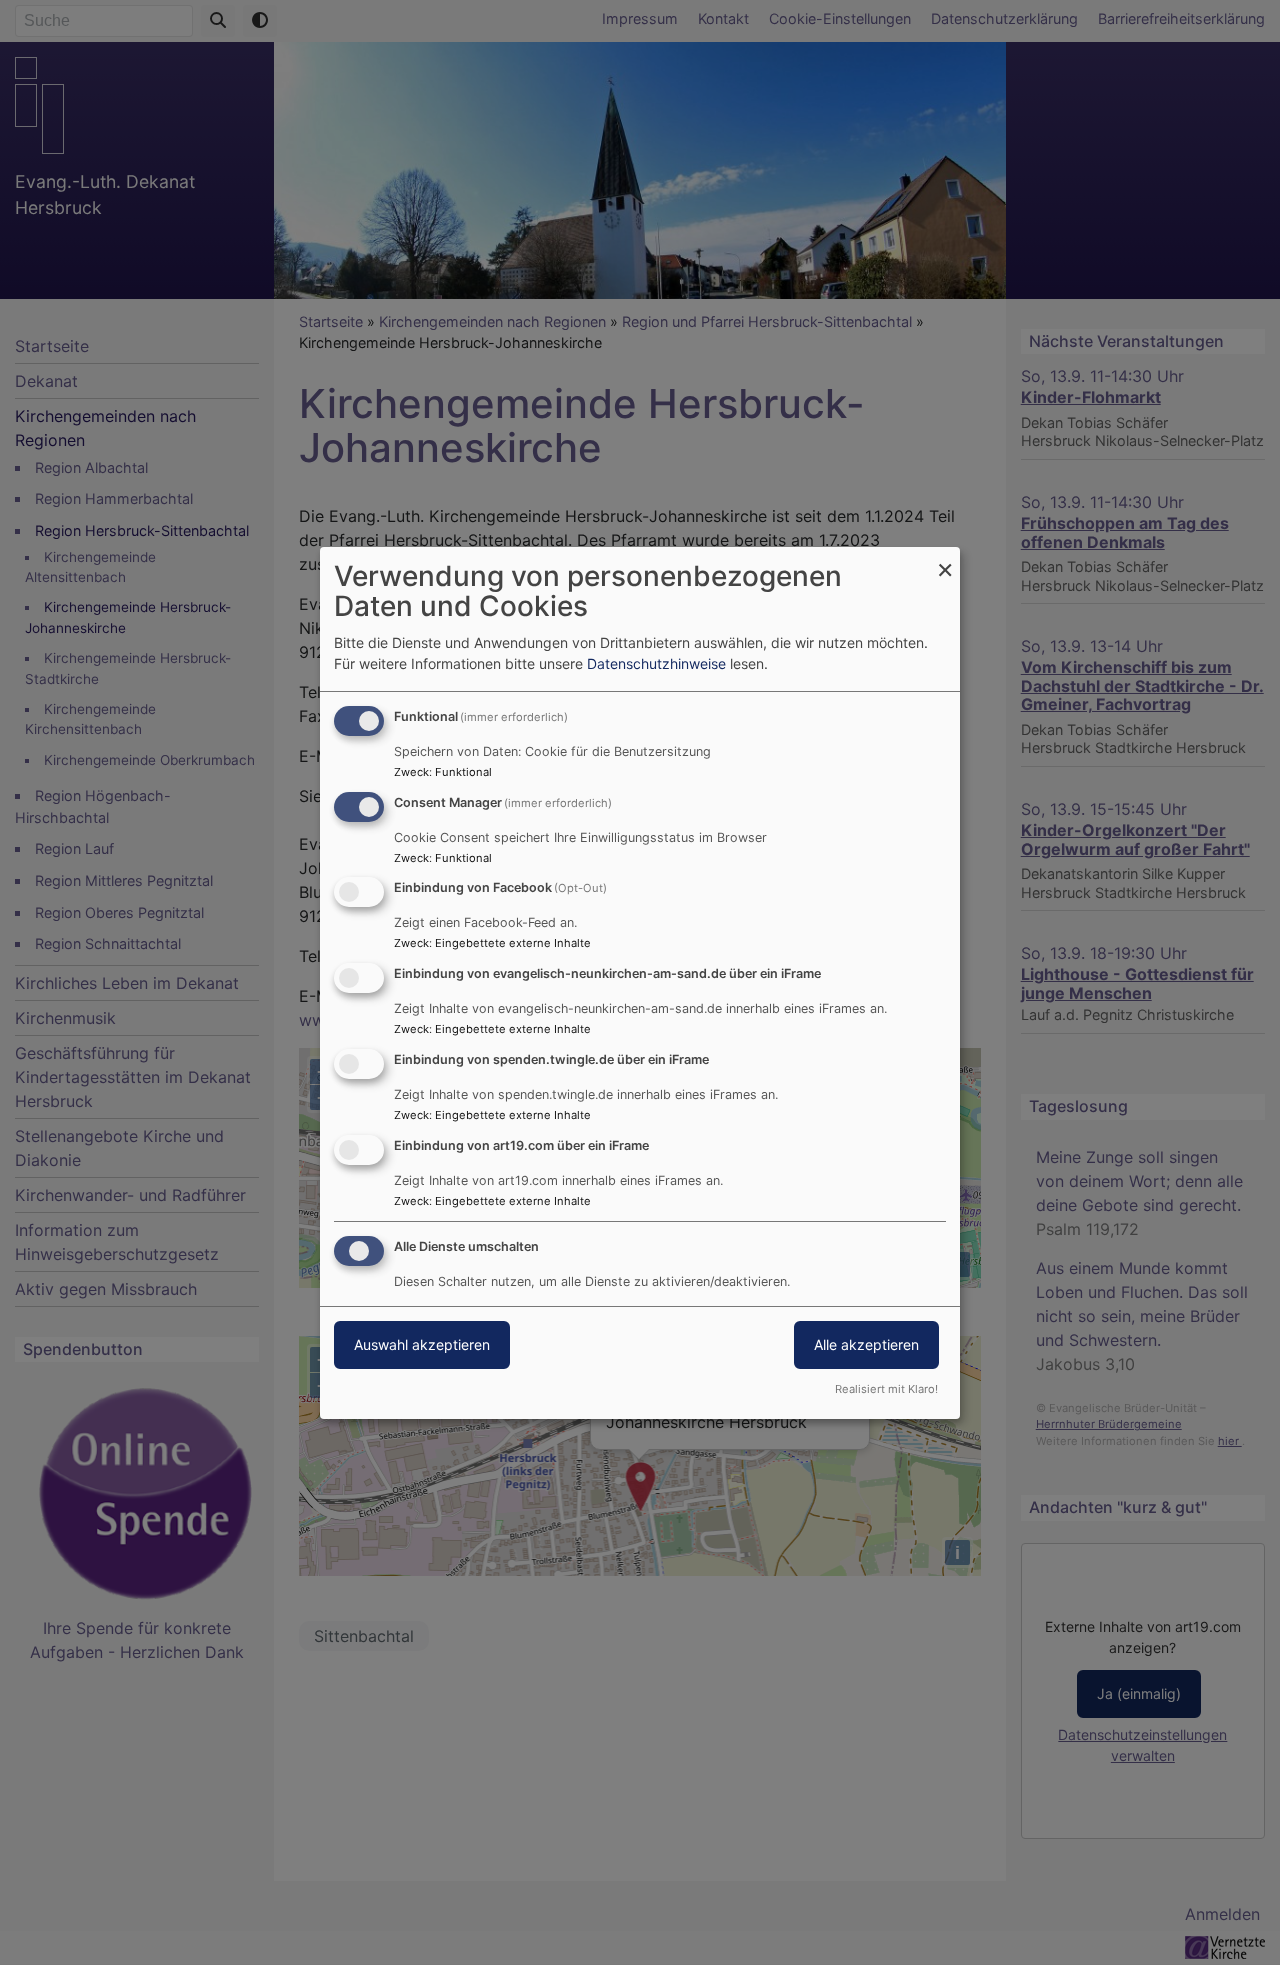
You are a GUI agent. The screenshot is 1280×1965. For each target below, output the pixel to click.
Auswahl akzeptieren (422, 1344)
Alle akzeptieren (866, 1344)
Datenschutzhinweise (656, 663)
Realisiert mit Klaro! (886, 1389)
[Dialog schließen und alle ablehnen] (945, 559)
